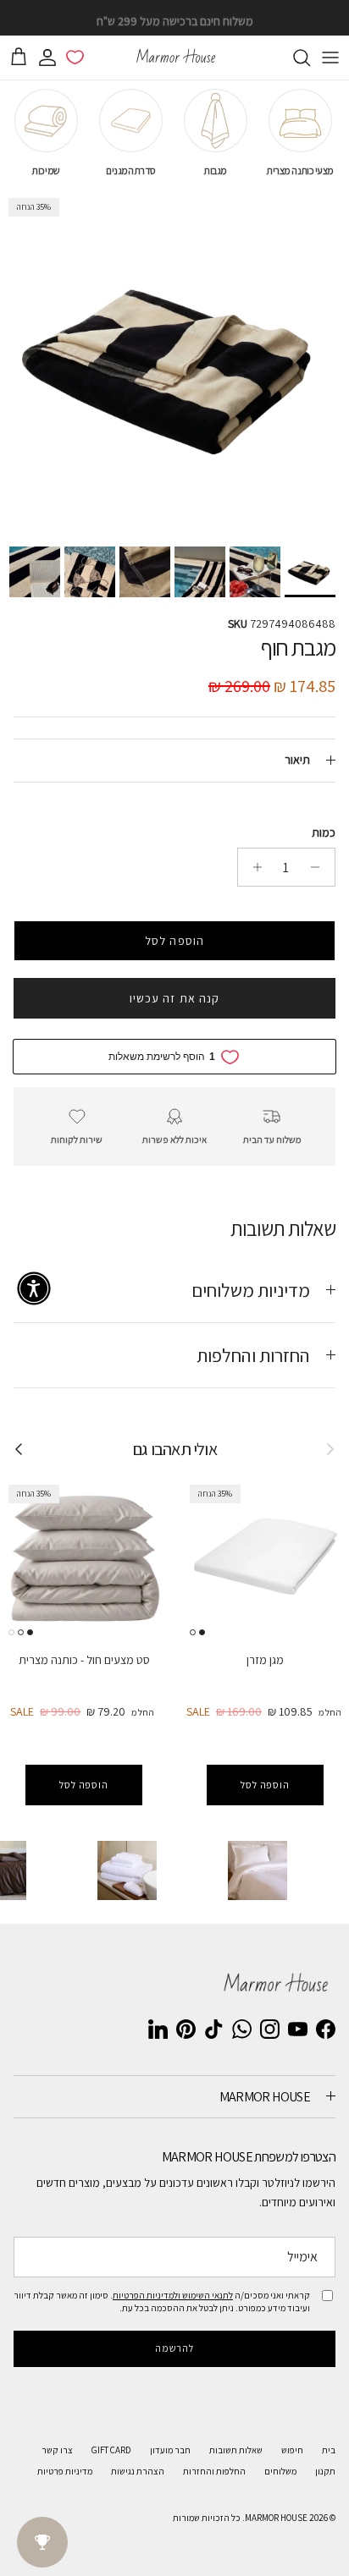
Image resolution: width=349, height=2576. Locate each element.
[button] (34, 1288)
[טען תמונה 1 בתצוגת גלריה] (174, 364)
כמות (324, 832)
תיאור (297, 760)
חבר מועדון (170, 2450)
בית (329, 2450)
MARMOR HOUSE (276, 2518)
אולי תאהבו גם (174, 1449)
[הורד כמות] (320, 867)
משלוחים (280, 2471)
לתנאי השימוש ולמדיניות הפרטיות (173, 2295)
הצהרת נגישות (138, 2471)
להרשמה (175, 2348)
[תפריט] (330, 58)
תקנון (325, 2471)
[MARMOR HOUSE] (174, 58)
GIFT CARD (111, 2450)
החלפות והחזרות (214, 2471)
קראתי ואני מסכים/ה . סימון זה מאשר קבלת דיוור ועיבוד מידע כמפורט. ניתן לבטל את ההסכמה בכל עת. (162, 2301)
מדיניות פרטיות (65, 2471)
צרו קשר (57, 2450)
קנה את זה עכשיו (175, 998)
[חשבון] (51, 58)
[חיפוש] (293, 58)
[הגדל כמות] (253, 867)
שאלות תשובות (236, 2450)
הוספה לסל (174, 941)
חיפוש (292, 2450)
